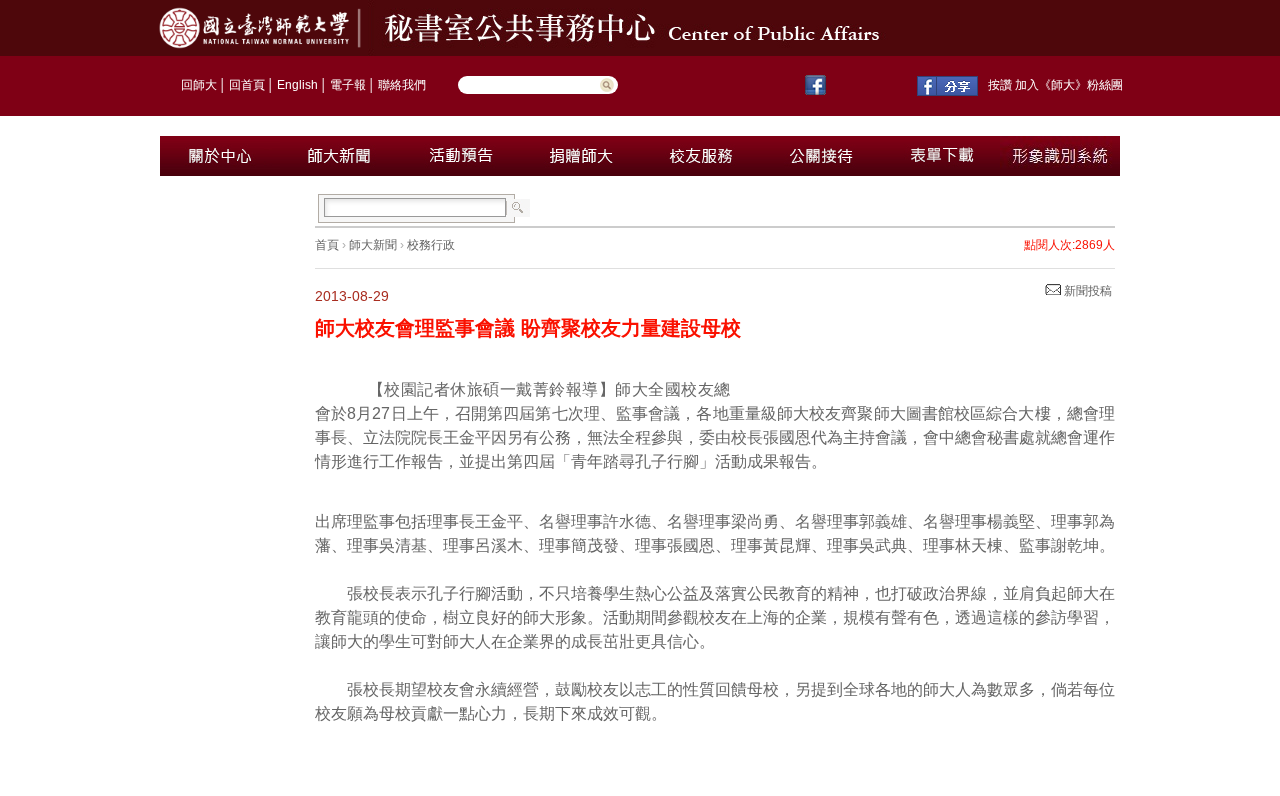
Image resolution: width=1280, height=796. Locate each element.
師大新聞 (373, 245)
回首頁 (247, 85)
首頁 (327, 245)
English (297, 85)
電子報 (348, 85)
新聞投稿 (1086, 291)
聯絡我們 (402, 85)
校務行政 (431, 245)
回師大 (199, 85)
